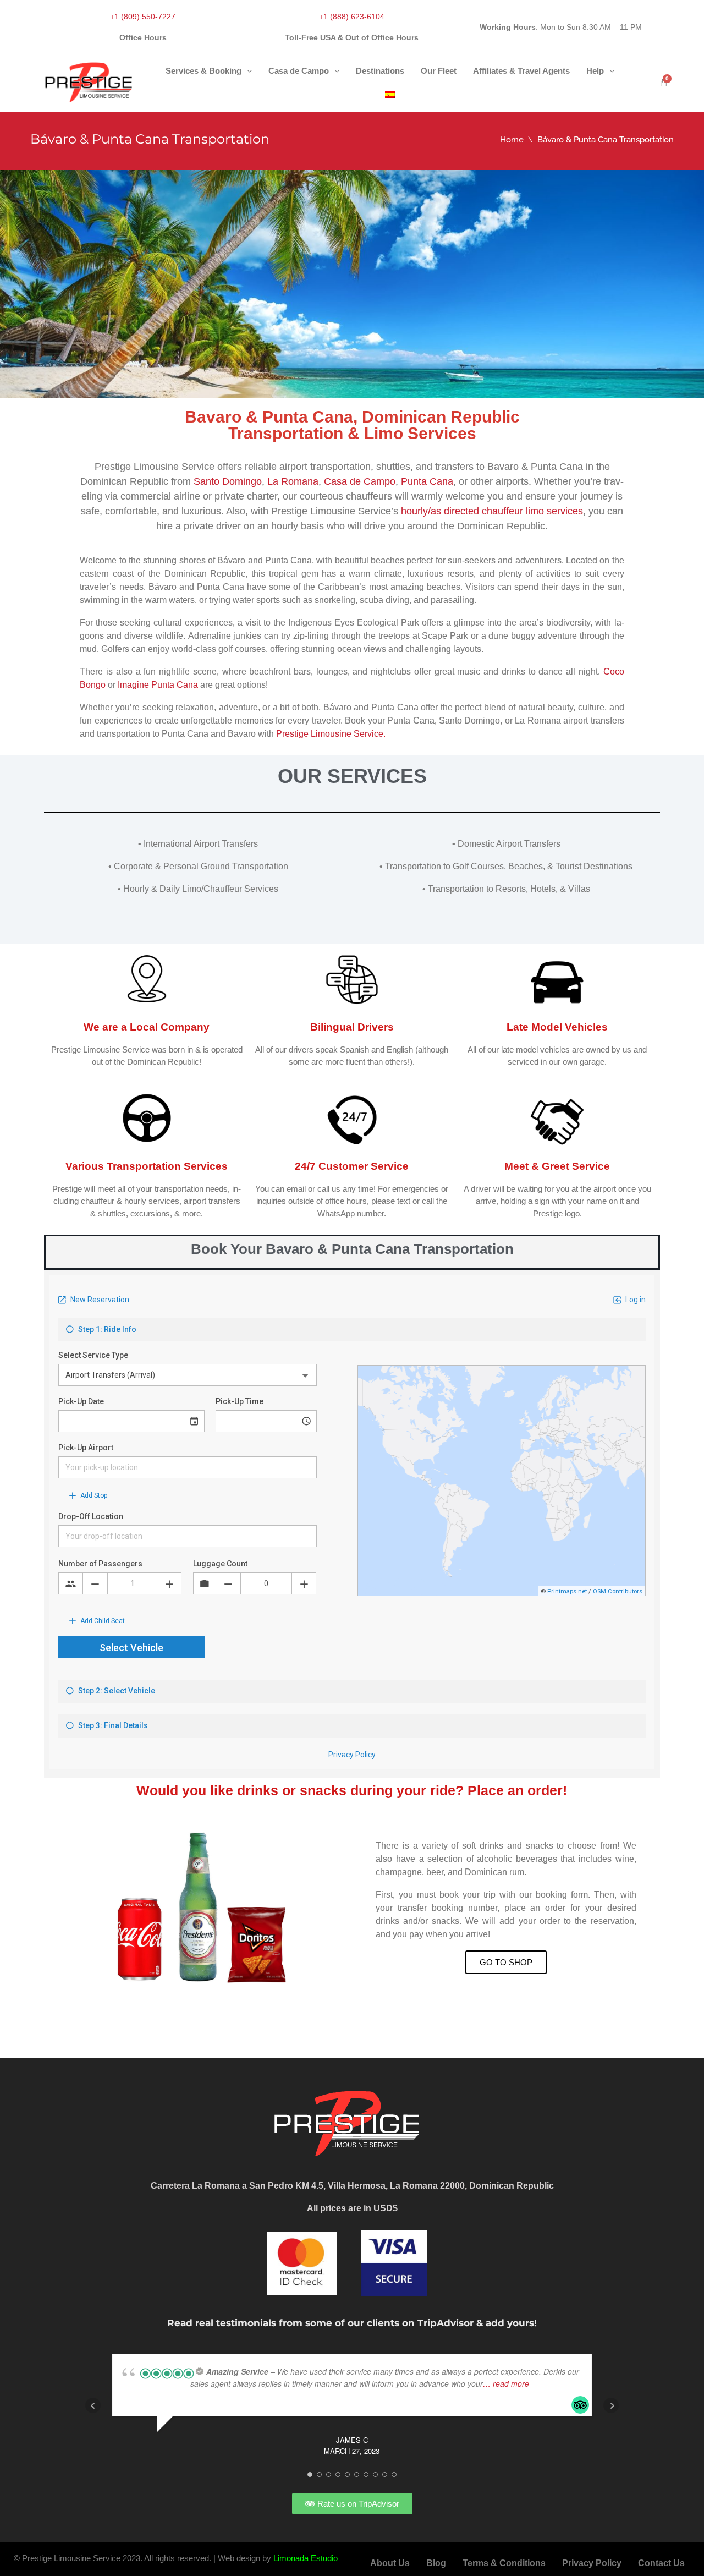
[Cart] (664, 82)
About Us (390, 2563)
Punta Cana (427, 481)
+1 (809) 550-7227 (143, 17)
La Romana (293, 481)
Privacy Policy (592, 2563)
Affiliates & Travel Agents (521, 71)
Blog (436, 2563)
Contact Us (661, 2563)
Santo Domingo (228, 481)
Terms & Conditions (504, 2563)
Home (512, 140)
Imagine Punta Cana (158, 685)
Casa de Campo (299, 71)
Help (595, 71)
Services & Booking (204, 71)
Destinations (380, 71)
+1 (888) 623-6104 (352, 17)
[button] (209, 71)
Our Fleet (439, 71)
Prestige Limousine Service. (331, 734)
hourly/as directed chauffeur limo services (492, 511)
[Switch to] (390, 95)
